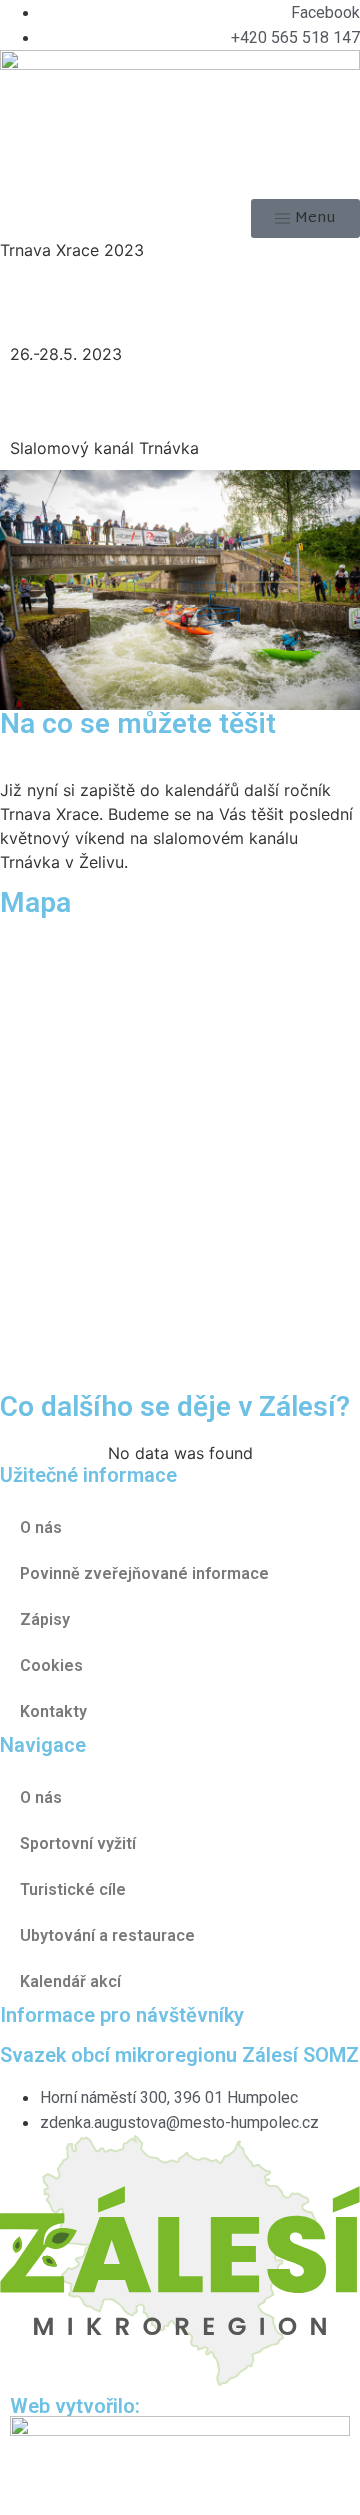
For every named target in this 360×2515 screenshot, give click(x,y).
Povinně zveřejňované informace (144, 1573)
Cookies (51, 1665)
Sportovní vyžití (78, 1843)
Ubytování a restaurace (107, 1935)
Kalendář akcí (70, 1981)
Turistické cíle (73, 1889)
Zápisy (45, 1619)
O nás (41, 1797)
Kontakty (53, 1711)
